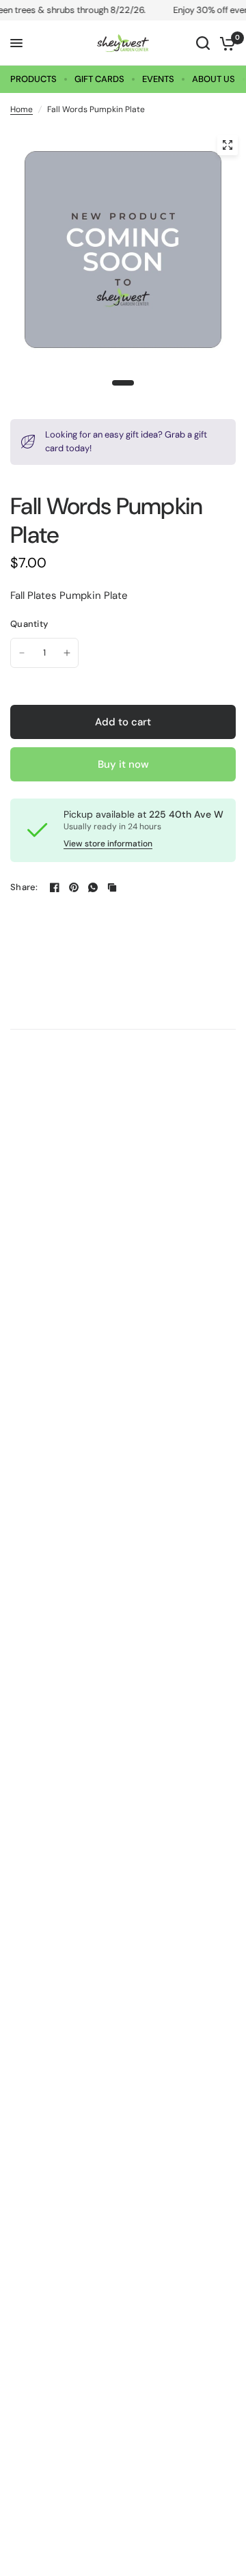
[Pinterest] (74, 887)
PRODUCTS (33, 79)
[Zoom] (228, 145)
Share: (24, 887)
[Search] (203, 43)
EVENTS (158, 79)
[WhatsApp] (93, 887)
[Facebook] (55, 887)
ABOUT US (214, 79)
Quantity (29, 624)
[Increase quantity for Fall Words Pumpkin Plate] (67, 653)
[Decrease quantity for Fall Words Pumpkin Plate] (22, 653)
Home (22, 109)
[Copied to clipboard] (112, 887)
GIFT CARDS (99, 79)
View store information (108, 844)
